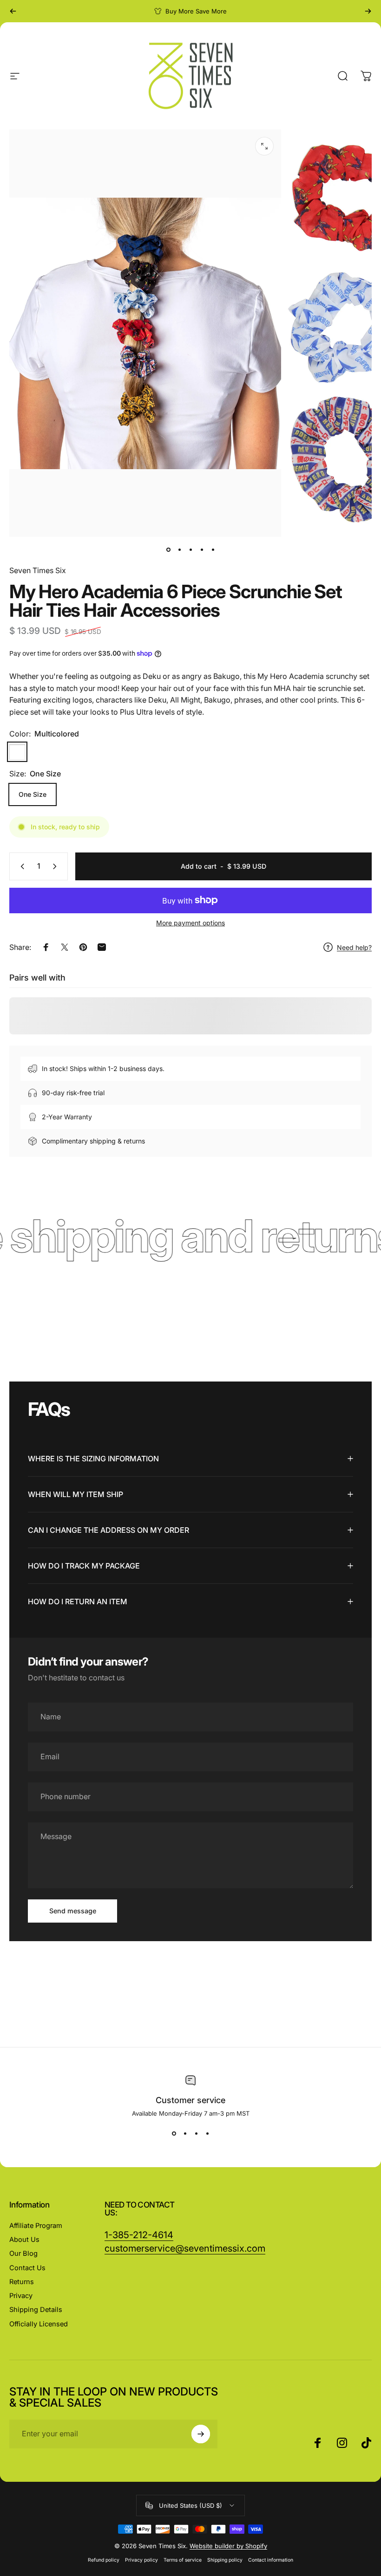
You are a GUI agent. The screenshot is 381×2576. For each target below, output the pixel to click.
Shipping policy (225, 2560)
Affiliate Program (36, 2226)
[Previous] (13, 11)
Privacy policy (141, 2560)
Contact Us (27, 2268)
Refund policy (104, 2560)
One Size (33, 794)
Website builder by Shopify (228, 2546)
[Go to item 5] (213, 550)
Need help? (354, 947)
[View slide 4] (207, 2134)
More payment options (190, 923)
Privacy (21, 2296)
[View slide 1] (174, 2134)
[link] (185, 2249)
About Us (24, 2240)
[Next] (368, 11)
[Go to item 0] (168, 550)
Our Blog (23, 2253)
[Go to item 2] (179, 550)
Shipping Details (36, 2310)
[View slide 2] (185, 2134)
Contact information (271, 2560)
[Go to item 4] (202, 550)
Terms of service (183, 2560)
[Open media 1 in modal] (264, 146)
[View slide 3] (196, 2134)
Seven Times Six (38, 570)
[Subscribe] (201, 2434)
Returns (22, 2282)
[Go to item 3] (190, 550)
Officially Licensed (39, 2324)
